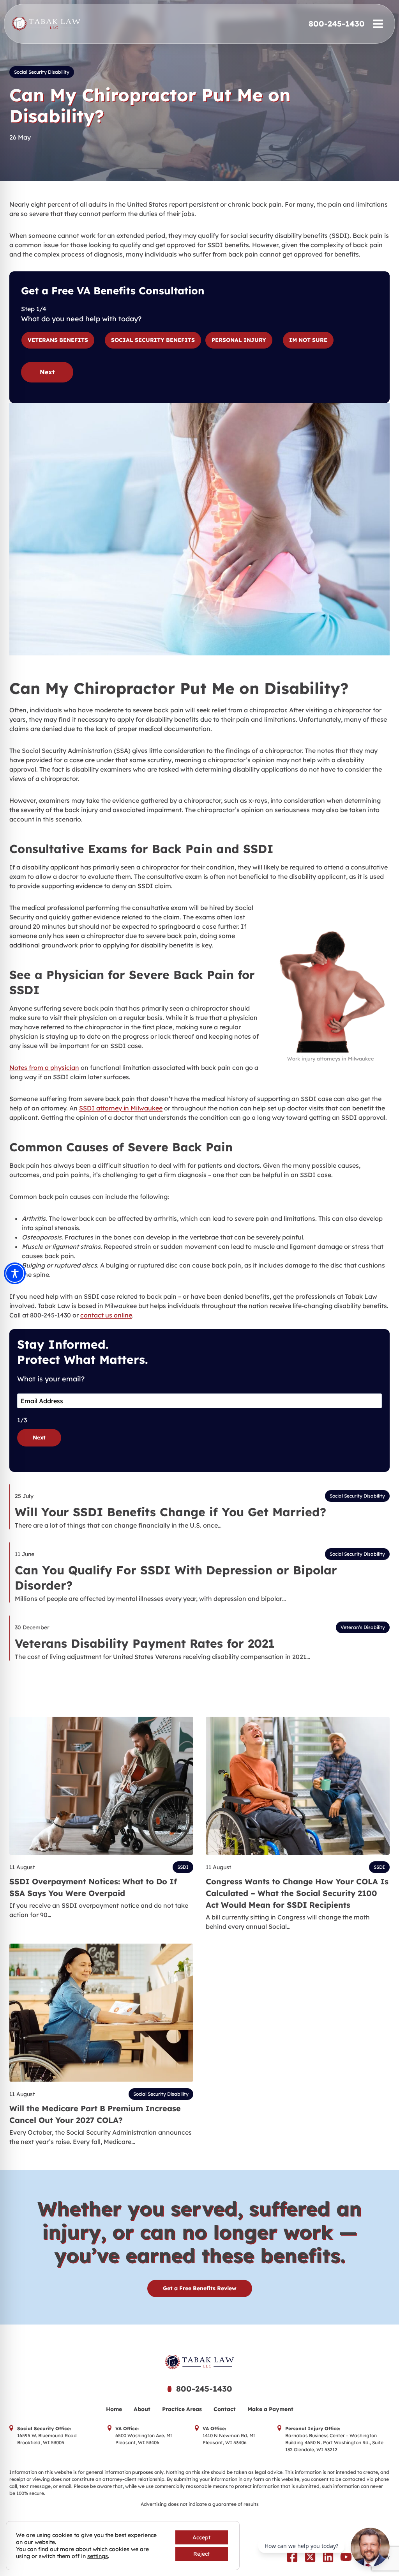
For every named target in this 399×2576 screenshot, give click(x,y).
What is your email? (51, 1379)
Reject (201, 2554)
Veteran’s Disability (363, 1627)
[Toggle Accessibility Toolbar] (15, 1273)
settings (98, 2556)
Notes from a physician (44, 1068)
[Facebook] (292, 2557)
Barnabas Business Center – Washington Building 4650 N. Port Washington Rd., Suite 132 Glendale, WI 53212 (334, 2442)
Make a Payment (270, 2409)
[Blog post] (101, 1786)
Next (47, 372)
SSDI (183, 1867)
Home (114, 2409)
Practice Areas (182, 2409)
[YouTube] (346, 2557)
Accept (201, 2537)
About (142, 2409)
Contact (225, 2409)
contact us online (106, 1315)
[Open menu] (378, 24)
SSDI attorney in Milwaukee (121, 1108)
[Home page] (199, 2362)
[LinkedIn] (328, 2557)
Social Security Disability (42, 72)
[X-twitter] (310, 2557)
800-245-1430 (337, 24)
